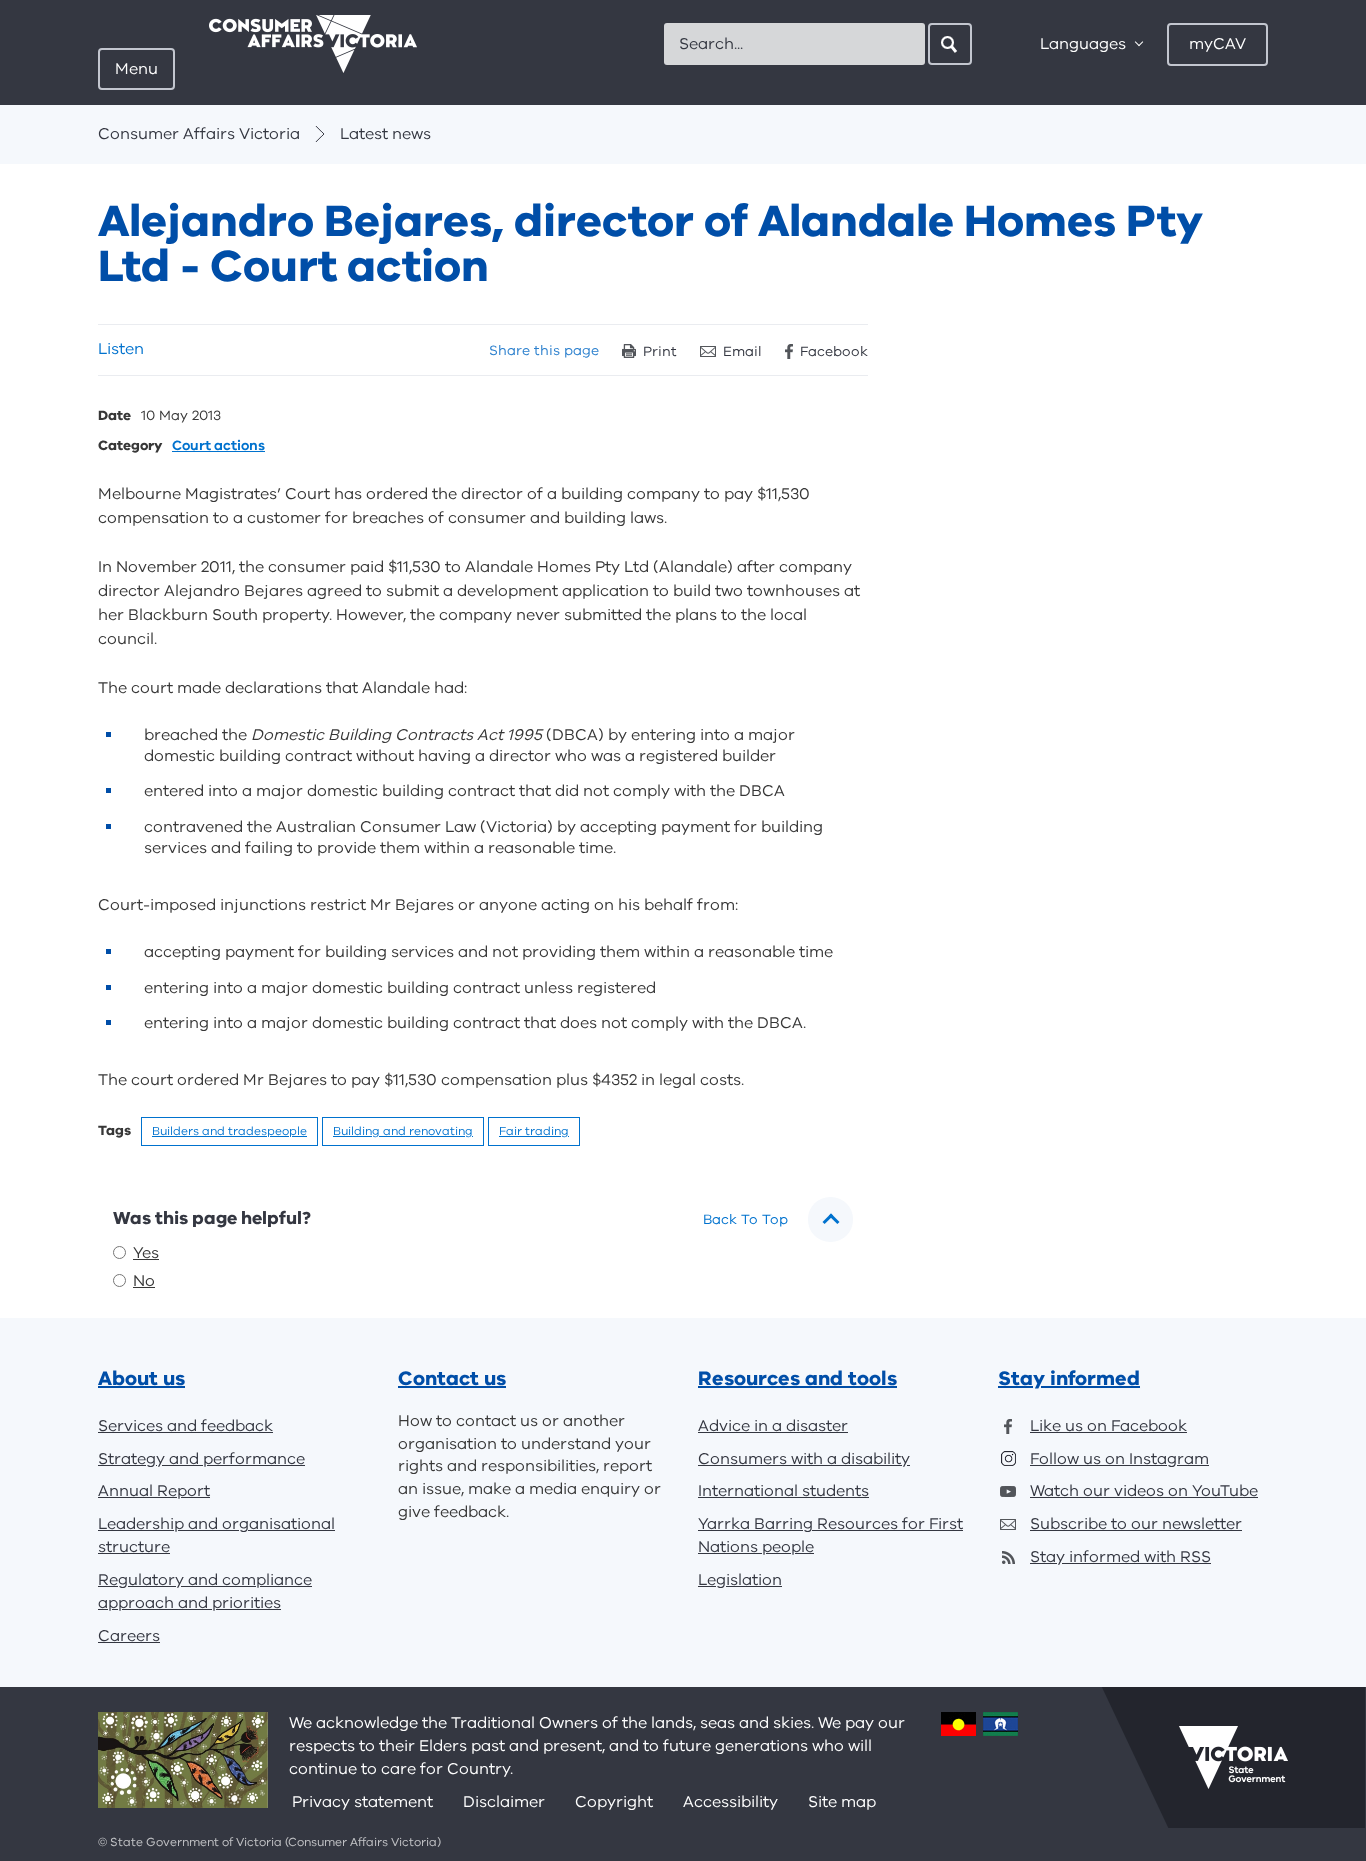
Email (742, 351)
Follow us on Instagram (1119, 1459)
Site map (842, 1802)
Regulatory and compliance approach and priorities (205, 1591)
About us (141, 1378)
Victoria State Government (1233, 1757)
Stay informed (1069, 1378)
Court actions (218, 446)
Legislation (740, 1580)
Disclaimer (504, 1802)
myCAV (1217, 44)
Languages (1083, 44)
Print (660, 351)
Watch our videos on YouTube (1144, 1491)
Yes (146, 1253)
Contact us (452, 1378)
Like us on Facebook (1108, 1426)
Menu (136, 69)
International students (783, 1491)
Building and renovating (403, 1131)
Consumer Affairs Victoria (199, 134)
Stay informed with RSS (1120, 1557)
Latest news (385, 134)
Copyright (614, 1802)
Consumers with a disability (804, 1459)
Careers (129, 1636)
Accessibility (730, 1802)
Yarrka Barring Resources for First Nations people (830, 1535)
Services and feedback (185, 1426)
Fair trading (534, 1131)
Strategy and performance (201, 1459)
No (144, 1281)
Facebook (834, 351)
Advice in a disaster (773, 1426)
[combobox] (794, 44)
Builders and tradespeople (229, 1131)
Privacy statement (362, 1802)
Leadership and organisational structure (216, 1535)
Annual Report (154, 1491)
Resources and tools (797, 1378)
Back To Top (745, 1219)
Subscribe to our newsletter (1136, 1524)
